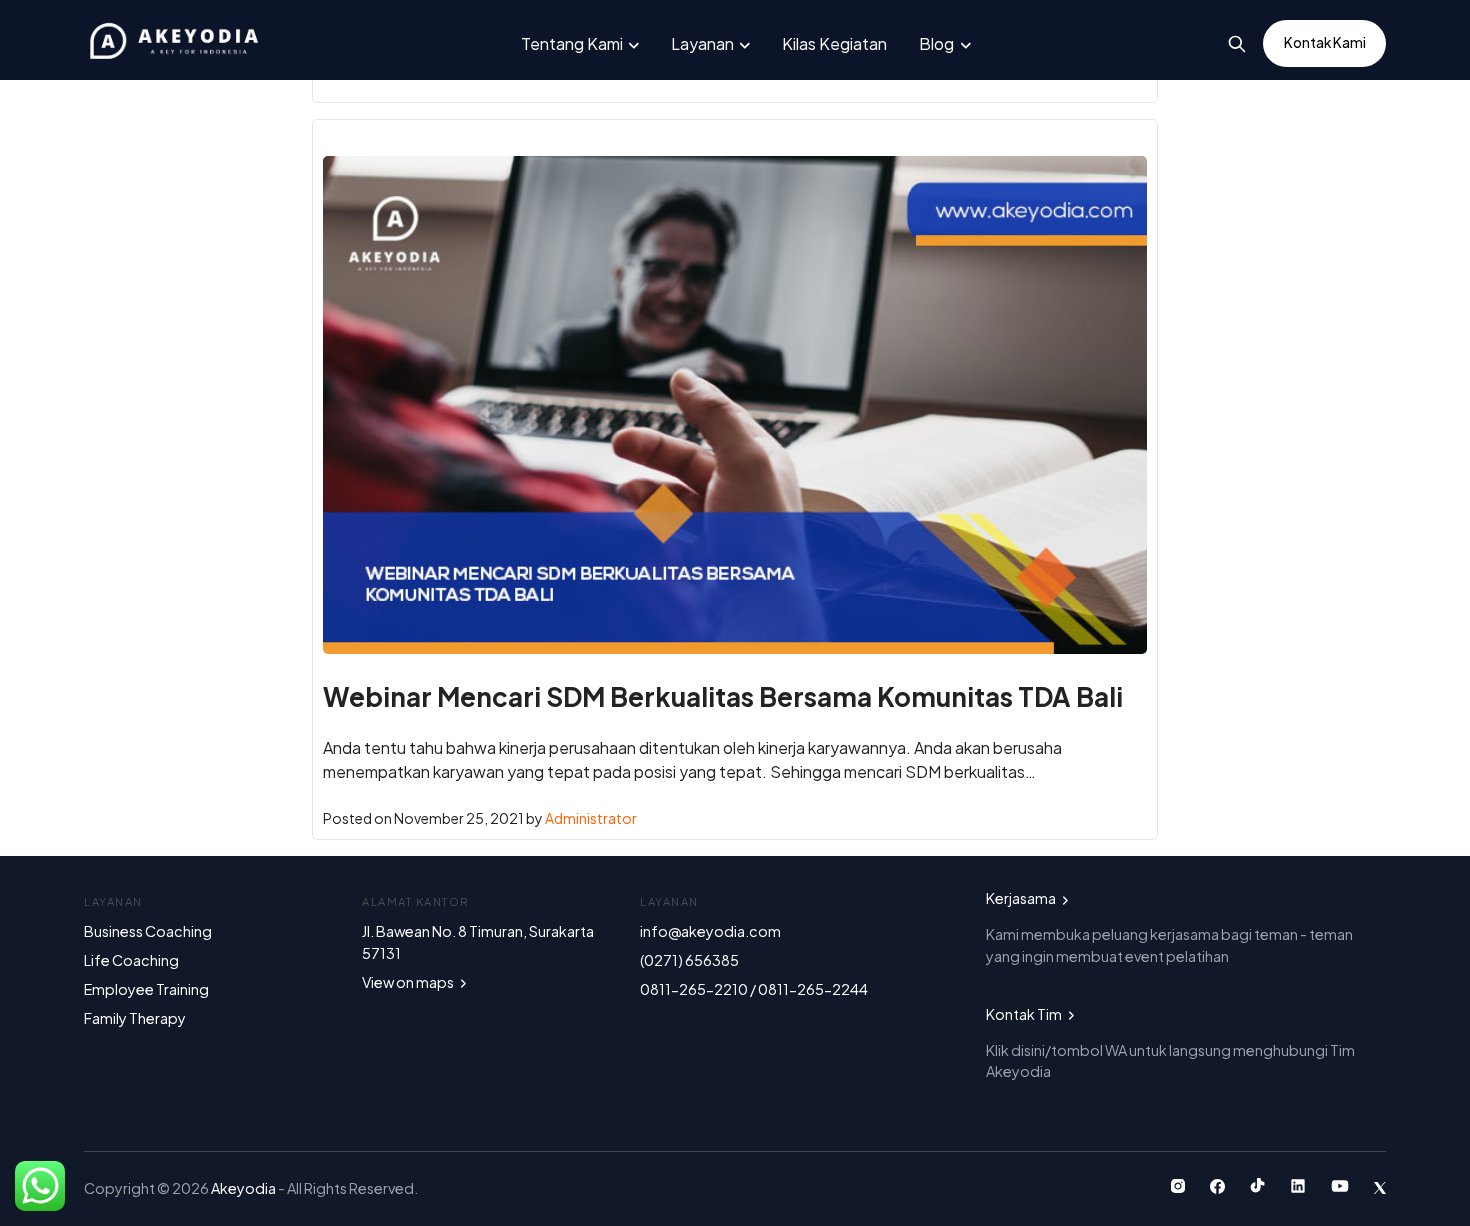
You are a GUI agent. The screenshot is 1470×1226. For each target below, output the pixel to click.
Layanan (702, 43)
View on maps (409, 982)
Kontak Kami (1325, 42)
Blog (936, 43)
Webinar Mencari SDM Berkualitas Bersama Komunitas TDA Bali (723, 696)
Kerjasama (1022, 898)
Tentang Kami (572, 43)
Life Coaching (131, 960)
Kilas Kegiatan (834, 43)
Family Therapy (135, 1018)
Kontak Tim (1025, 1014)
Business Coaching (148, 931)
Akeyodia (244, 1188)
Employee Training (146, 989)
